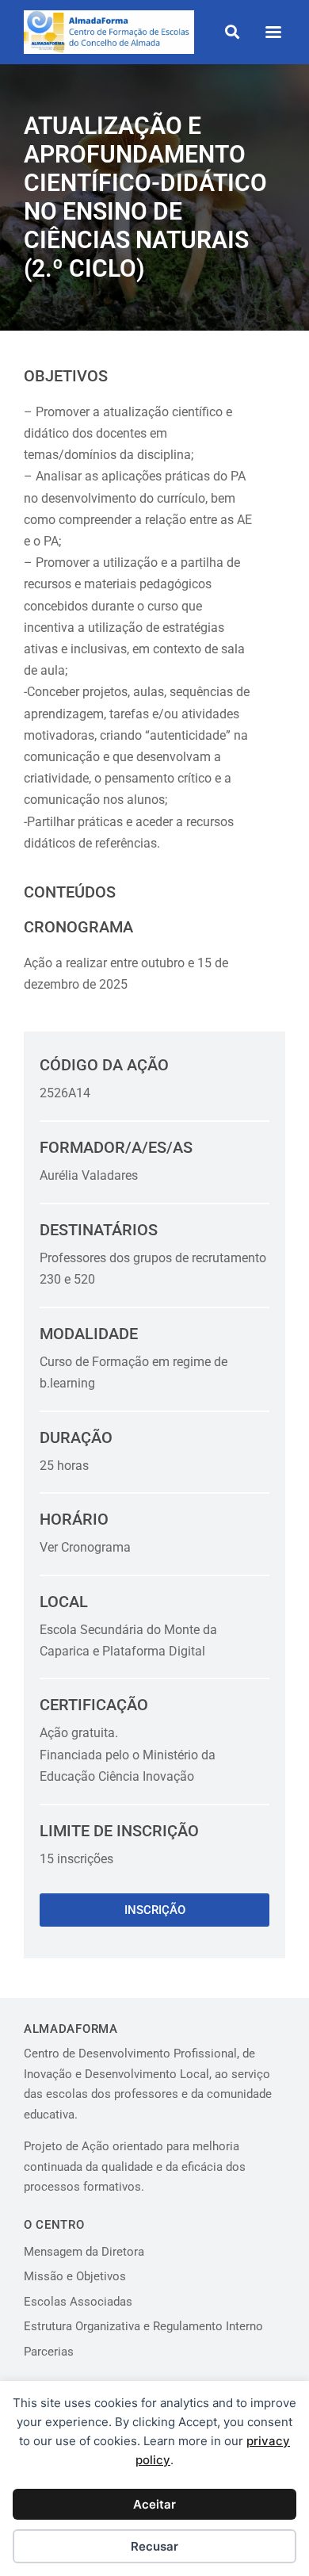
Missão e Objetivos (75, 2276)
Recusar (154, 2546)
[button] (232, 32)
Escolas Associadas (78, 2302)
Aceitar (154, 2504)
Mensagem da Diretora (84, 2252)
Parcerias (49, 2352)
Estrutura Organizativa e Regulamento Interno (143, 2326)
